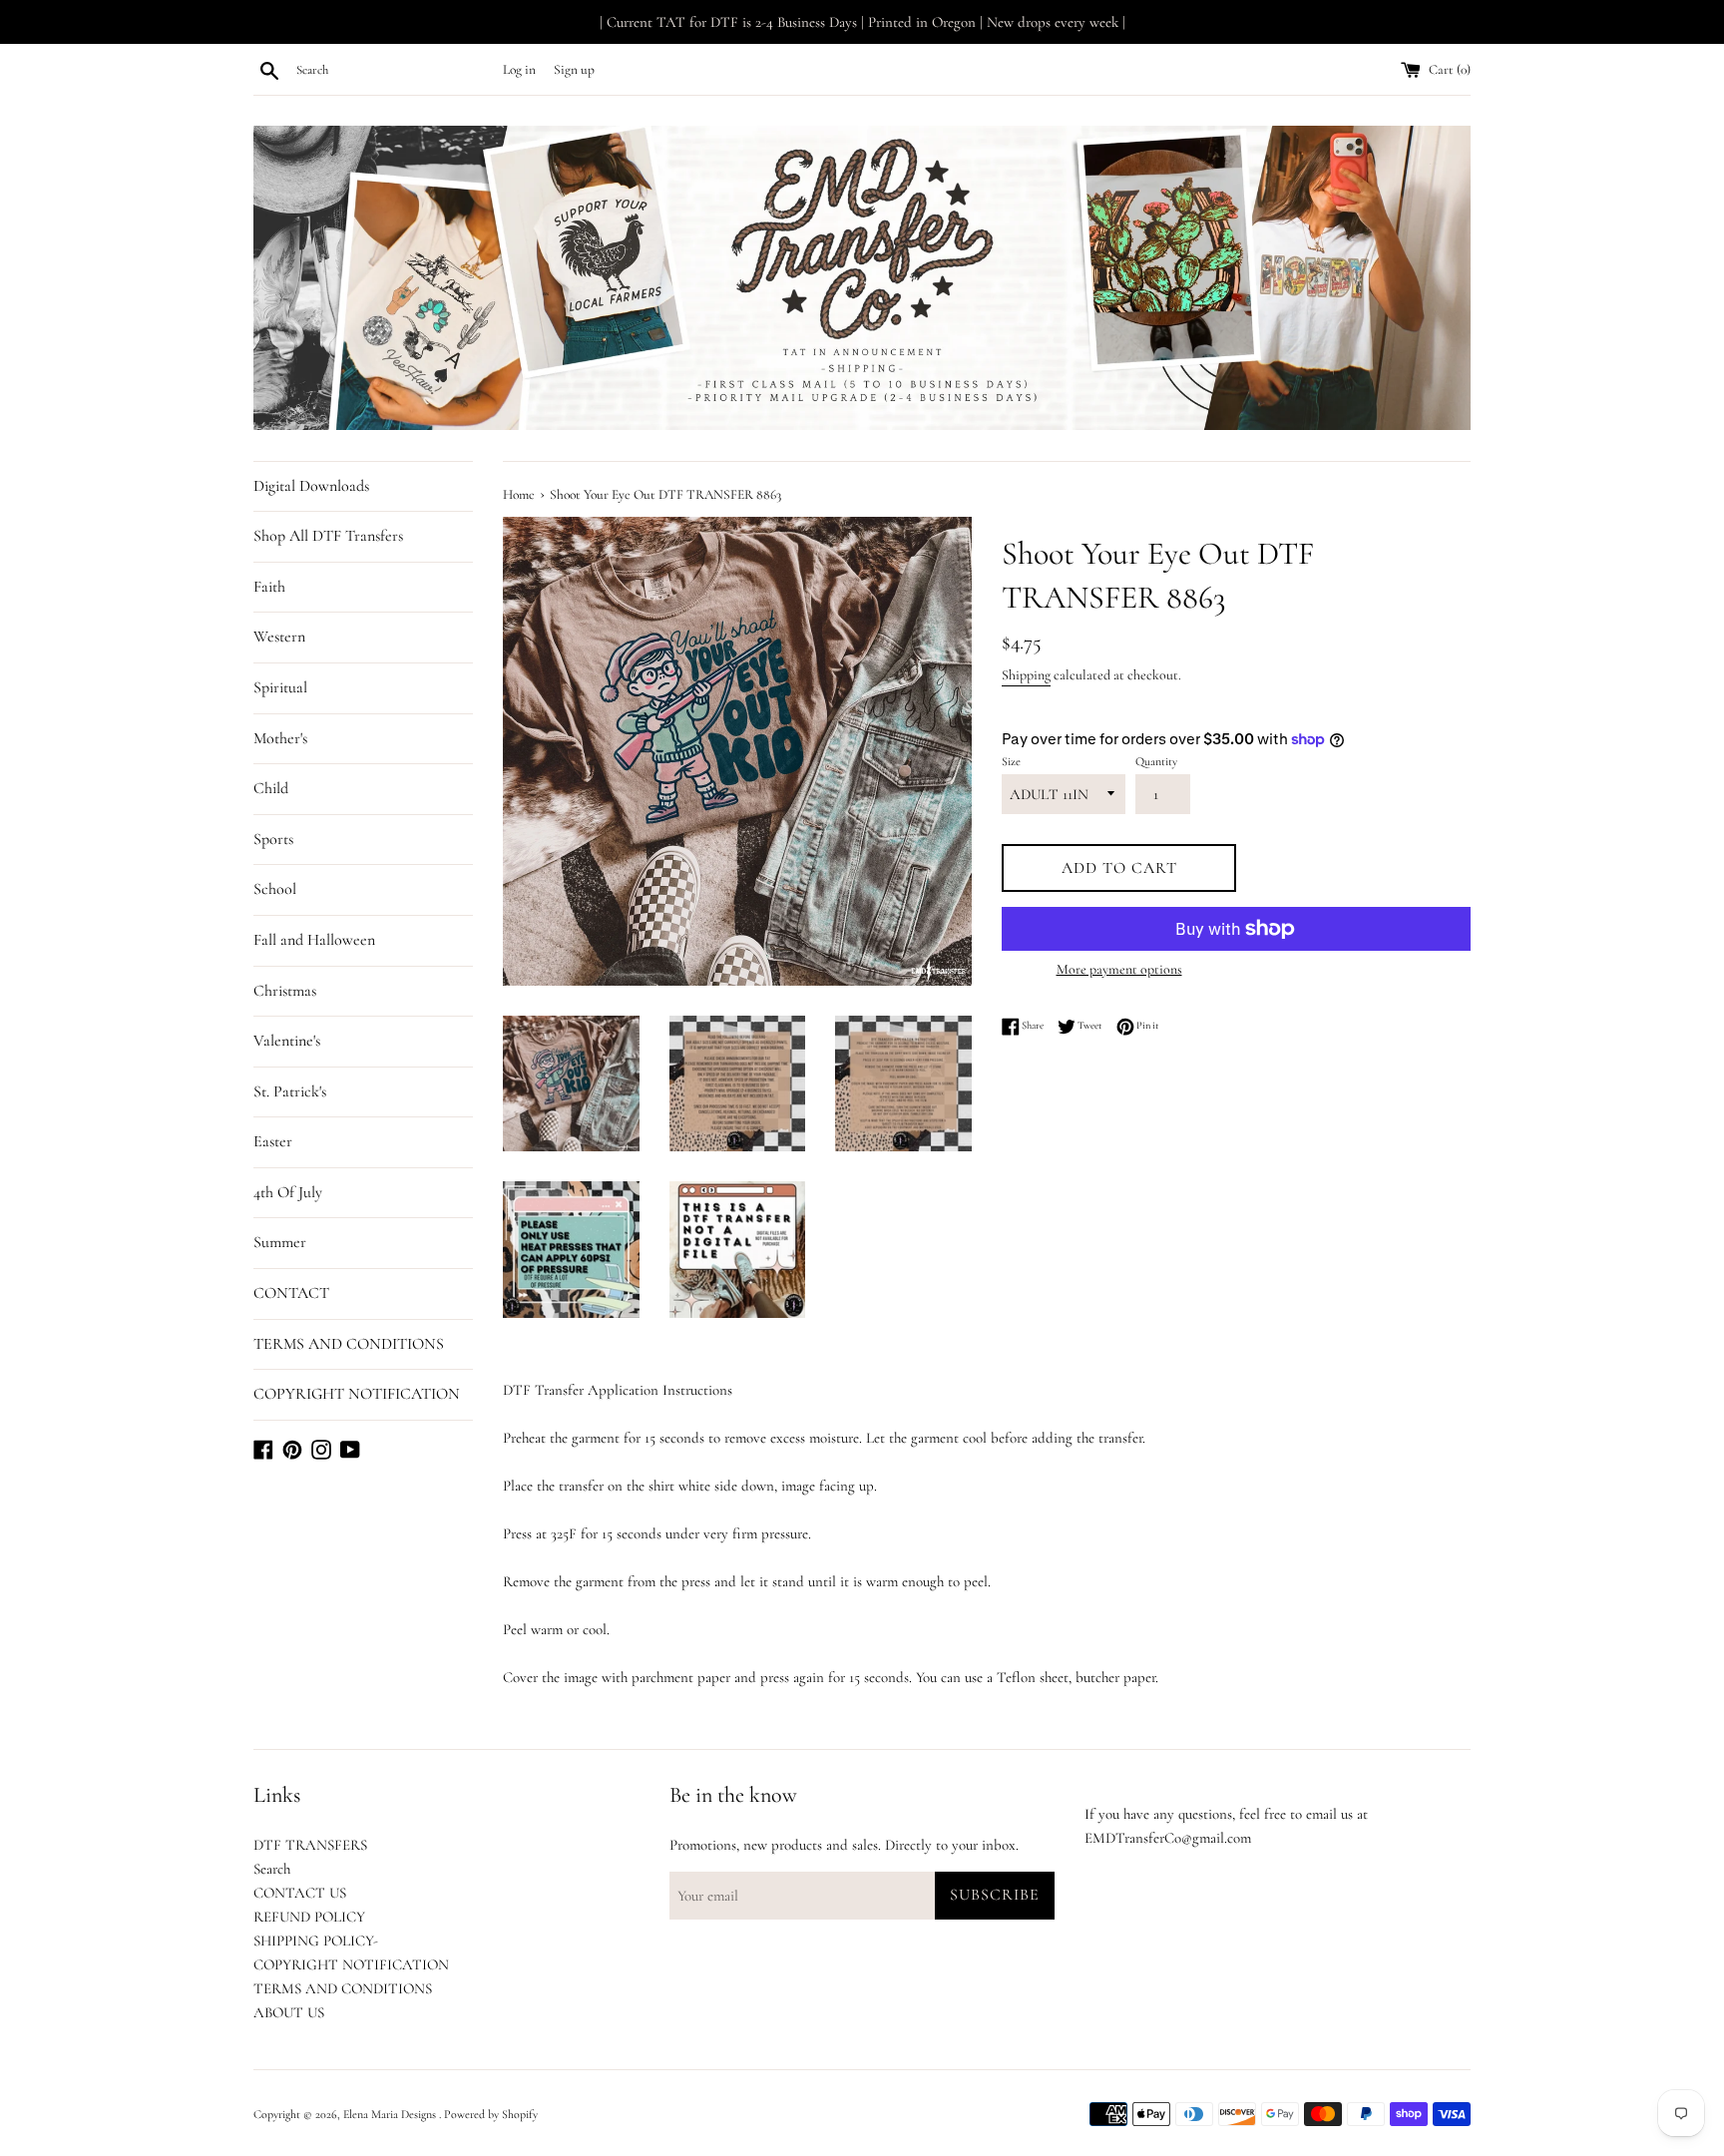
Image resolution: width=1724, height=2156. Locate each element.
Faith (269, 587)
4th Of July (288, 1192)
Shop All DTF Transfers (328, 536)
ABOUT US (289, 2012)
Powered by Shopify (491, 2114)
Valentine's (287, 1041)
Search (272, 1869)
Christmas (285, 991)
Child (271, 788)
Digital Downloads (311, 486)
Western (279, 637)
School (275, 889)
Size (1011, 761)
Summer (280, 1242)
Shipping (1026, 675)
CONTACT (291, 1293)
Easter (273, 1141)
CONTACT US (300, 1893)
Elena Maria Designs (391, 2114)
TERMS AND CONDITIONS (349, 1344)
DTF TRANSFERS (310, 1845)
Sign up (574, 70)
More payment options (1119, 969)
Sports (273, 839)
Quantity (1156, 761)
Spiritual (280, 687)
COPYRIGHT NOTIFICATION (357, 1394)
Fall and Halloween (314, 940)
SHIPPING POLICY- (316, 1940)
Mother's (280, 738)
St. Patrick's (290, 1091)
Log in (519, 70)
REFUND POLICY (309, 1917)
